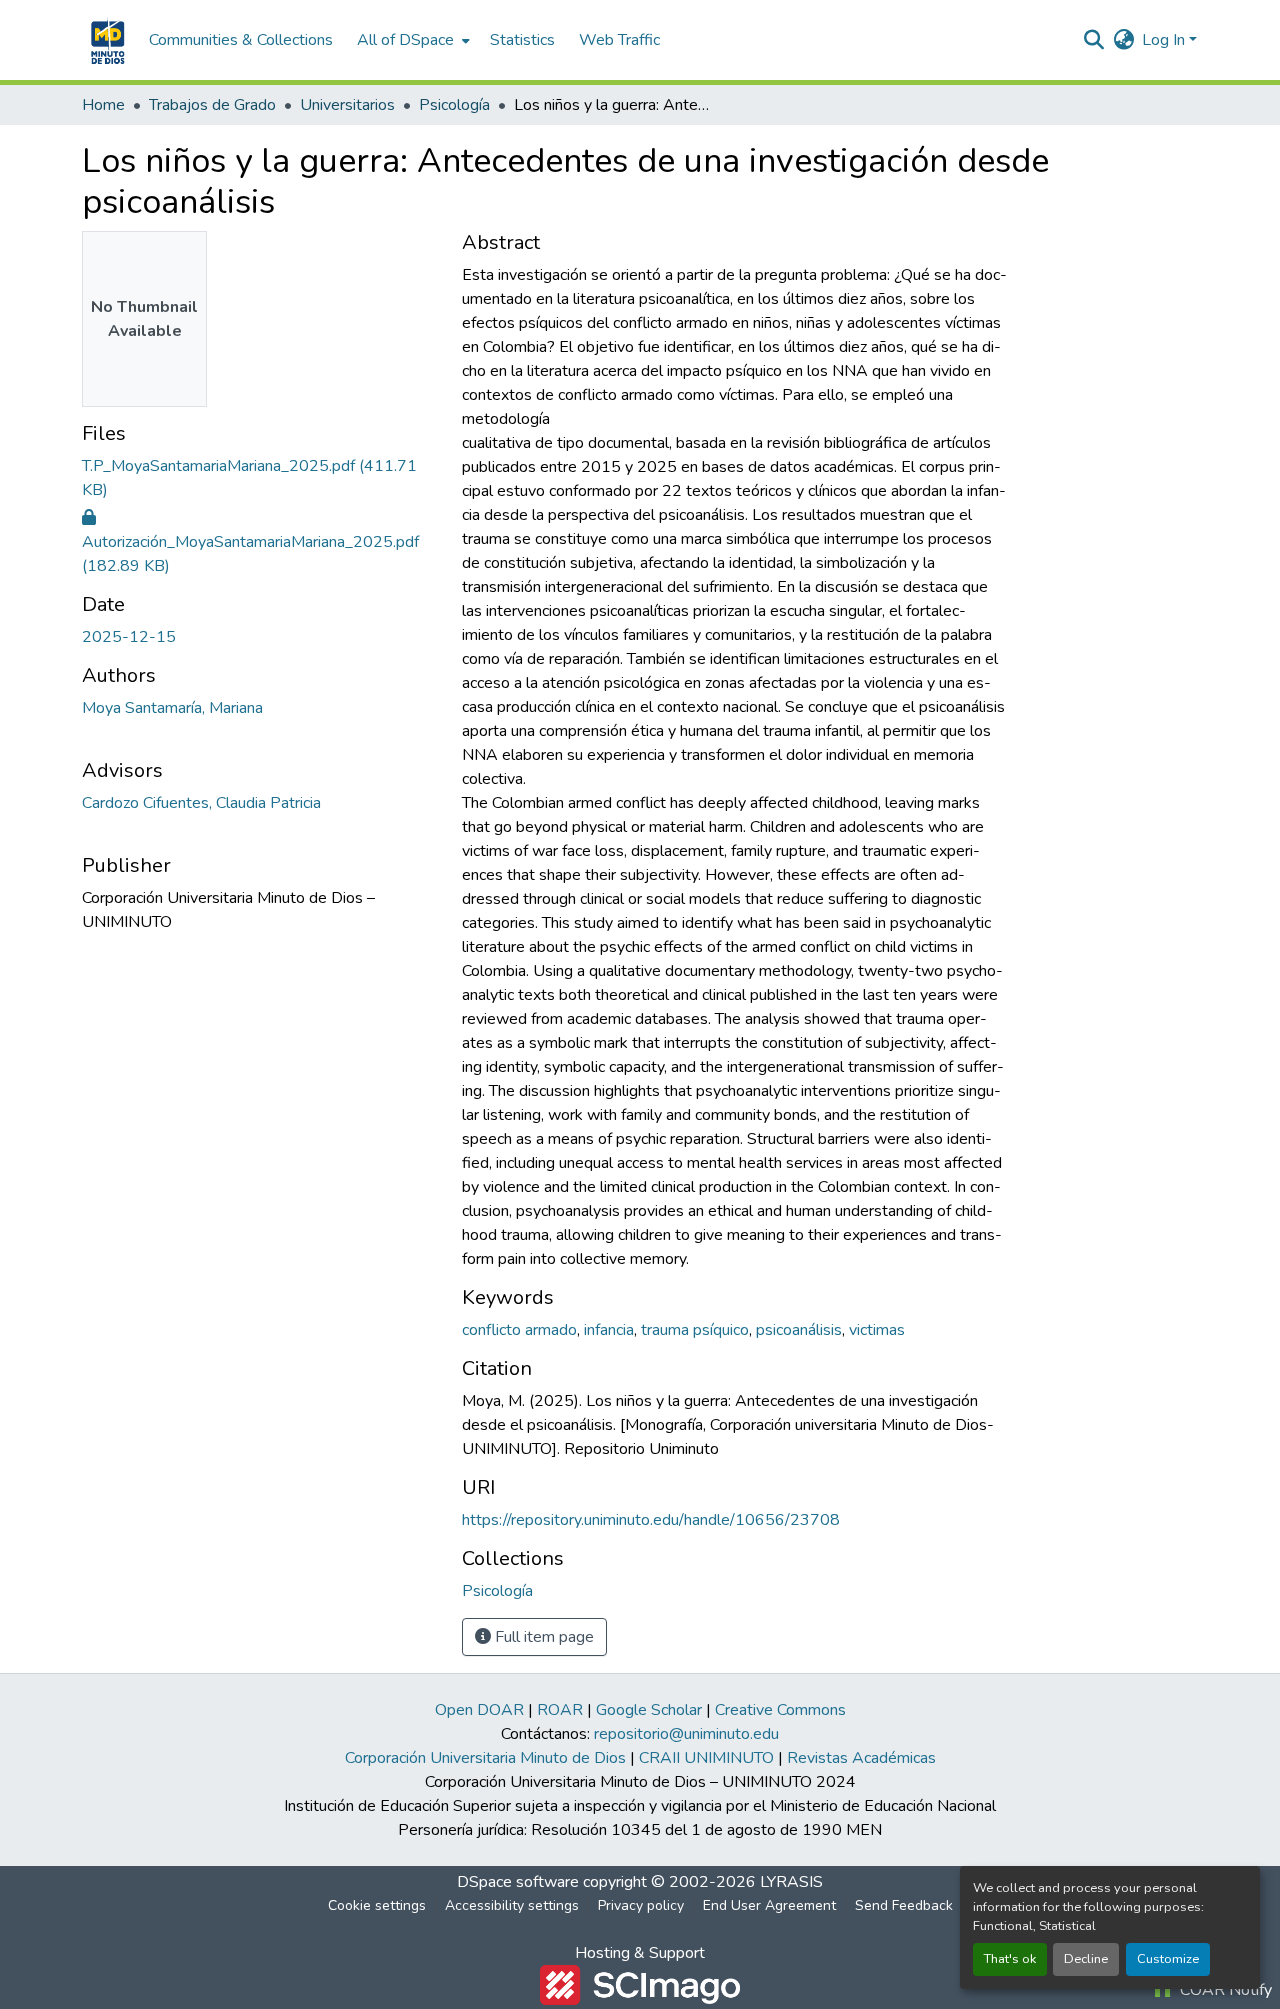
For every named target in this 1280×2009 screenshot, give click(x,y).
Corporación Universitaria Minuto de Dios (485, 1758)
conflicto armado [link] (519, 1330)
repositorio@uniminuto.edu (686, 1734)
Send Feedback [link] (904, 1905)
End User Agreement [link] (769, 1905)
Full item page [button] (542, 1637)
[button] (105, 40)
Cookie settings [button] (377, 1905)
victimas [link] (877, 1330)
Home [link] (103, 105)
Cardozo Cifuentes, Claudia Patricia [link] (201, 803)
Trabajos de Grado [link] (212, 105)
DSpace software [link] (518, 1882)
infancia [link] (609, 1330)
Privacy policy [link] (641, 1905)
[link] (260, 478)
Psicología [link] (454, 105)
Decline (1086, 1959)
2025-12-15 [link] (129, 637)
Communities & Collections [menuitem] (241, 40)
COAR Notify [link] (1224, 1990)
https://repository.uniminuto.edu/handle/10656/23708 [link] (651, 1520)
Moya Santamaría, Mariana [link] (172, 708)
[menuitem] (411, 40)
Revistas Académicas (861, 1758)
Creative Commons (780, 1710)
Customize (1168, 1959)
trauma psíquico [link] (695, 1330)
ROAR (560, 1710)
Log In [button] (1165, 40)
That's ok (1010, 1959)
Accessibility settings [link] (512, 1905)
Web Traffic (619, 40)
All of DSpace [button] (405, 40)
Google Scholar (649, 1710)
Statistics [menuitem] (522, 40)
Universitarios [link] (347, 105)
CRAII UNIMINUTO (706, 1758)
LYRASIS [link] (791, 1882)
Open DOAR (479, 1710)
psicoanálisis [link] (799, 1330)
